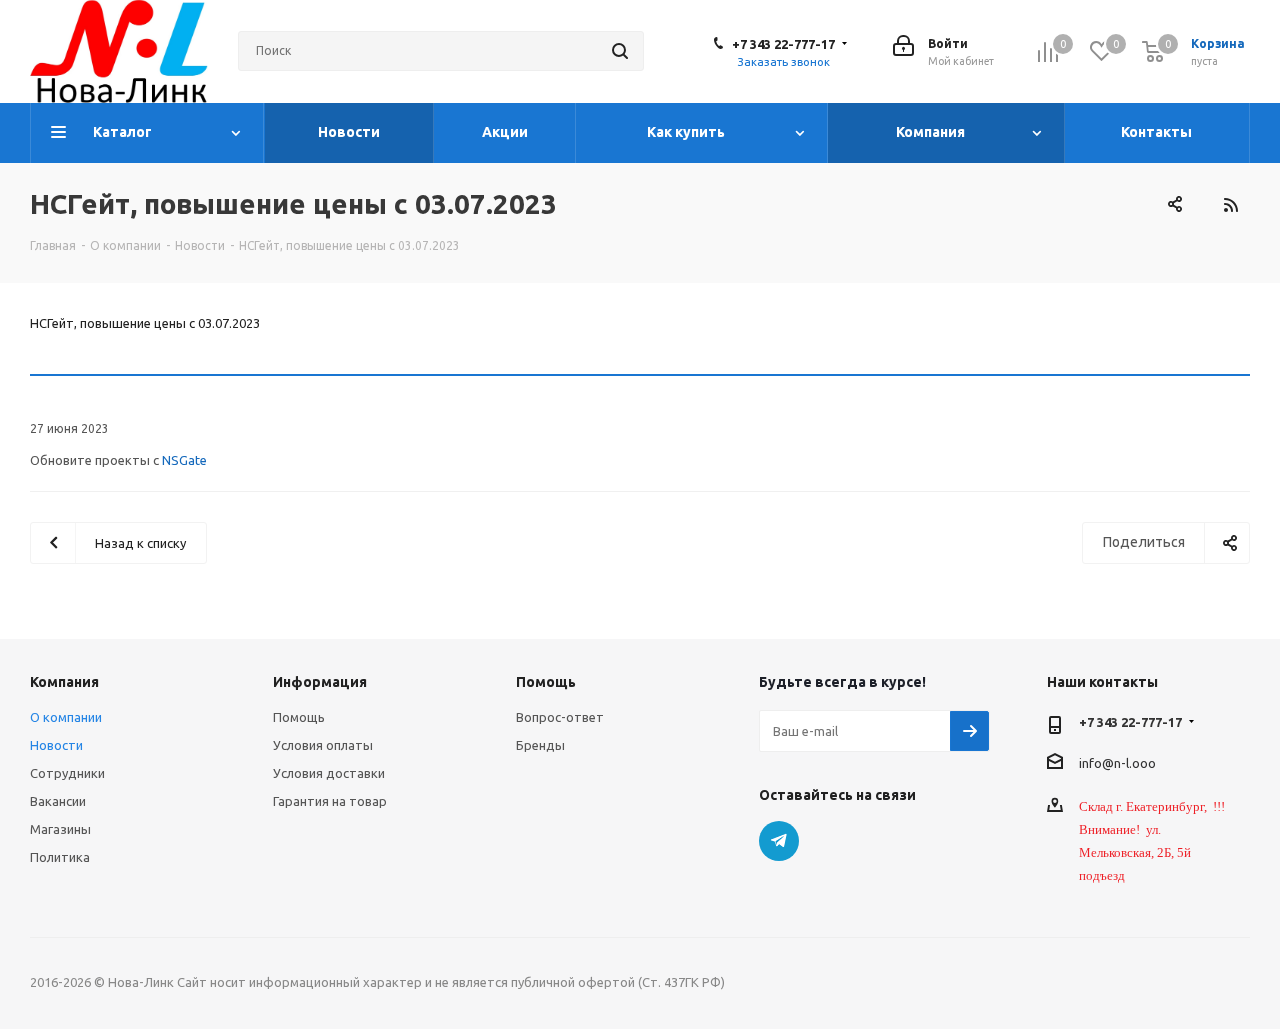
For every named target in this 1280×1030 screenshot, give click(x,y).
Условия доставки (329, 773)
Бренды (540, 745)
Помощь (299, 717)
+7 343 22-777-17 (783, 44)
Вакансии (58, 801)
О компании (66, 717)
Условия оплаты (323, 745)
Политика (60, 857)
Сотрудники (67, 773)
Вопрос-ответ (560, 717)
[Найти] (620, 51)
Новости (56, 745)
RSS (1230, 205)
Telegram (779, 841)
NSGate (184, 460)
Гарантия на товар (330, 801)
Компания (64, 682)
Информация (320, 682)
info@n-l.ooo (1117, 762)
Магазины (60, 829)
